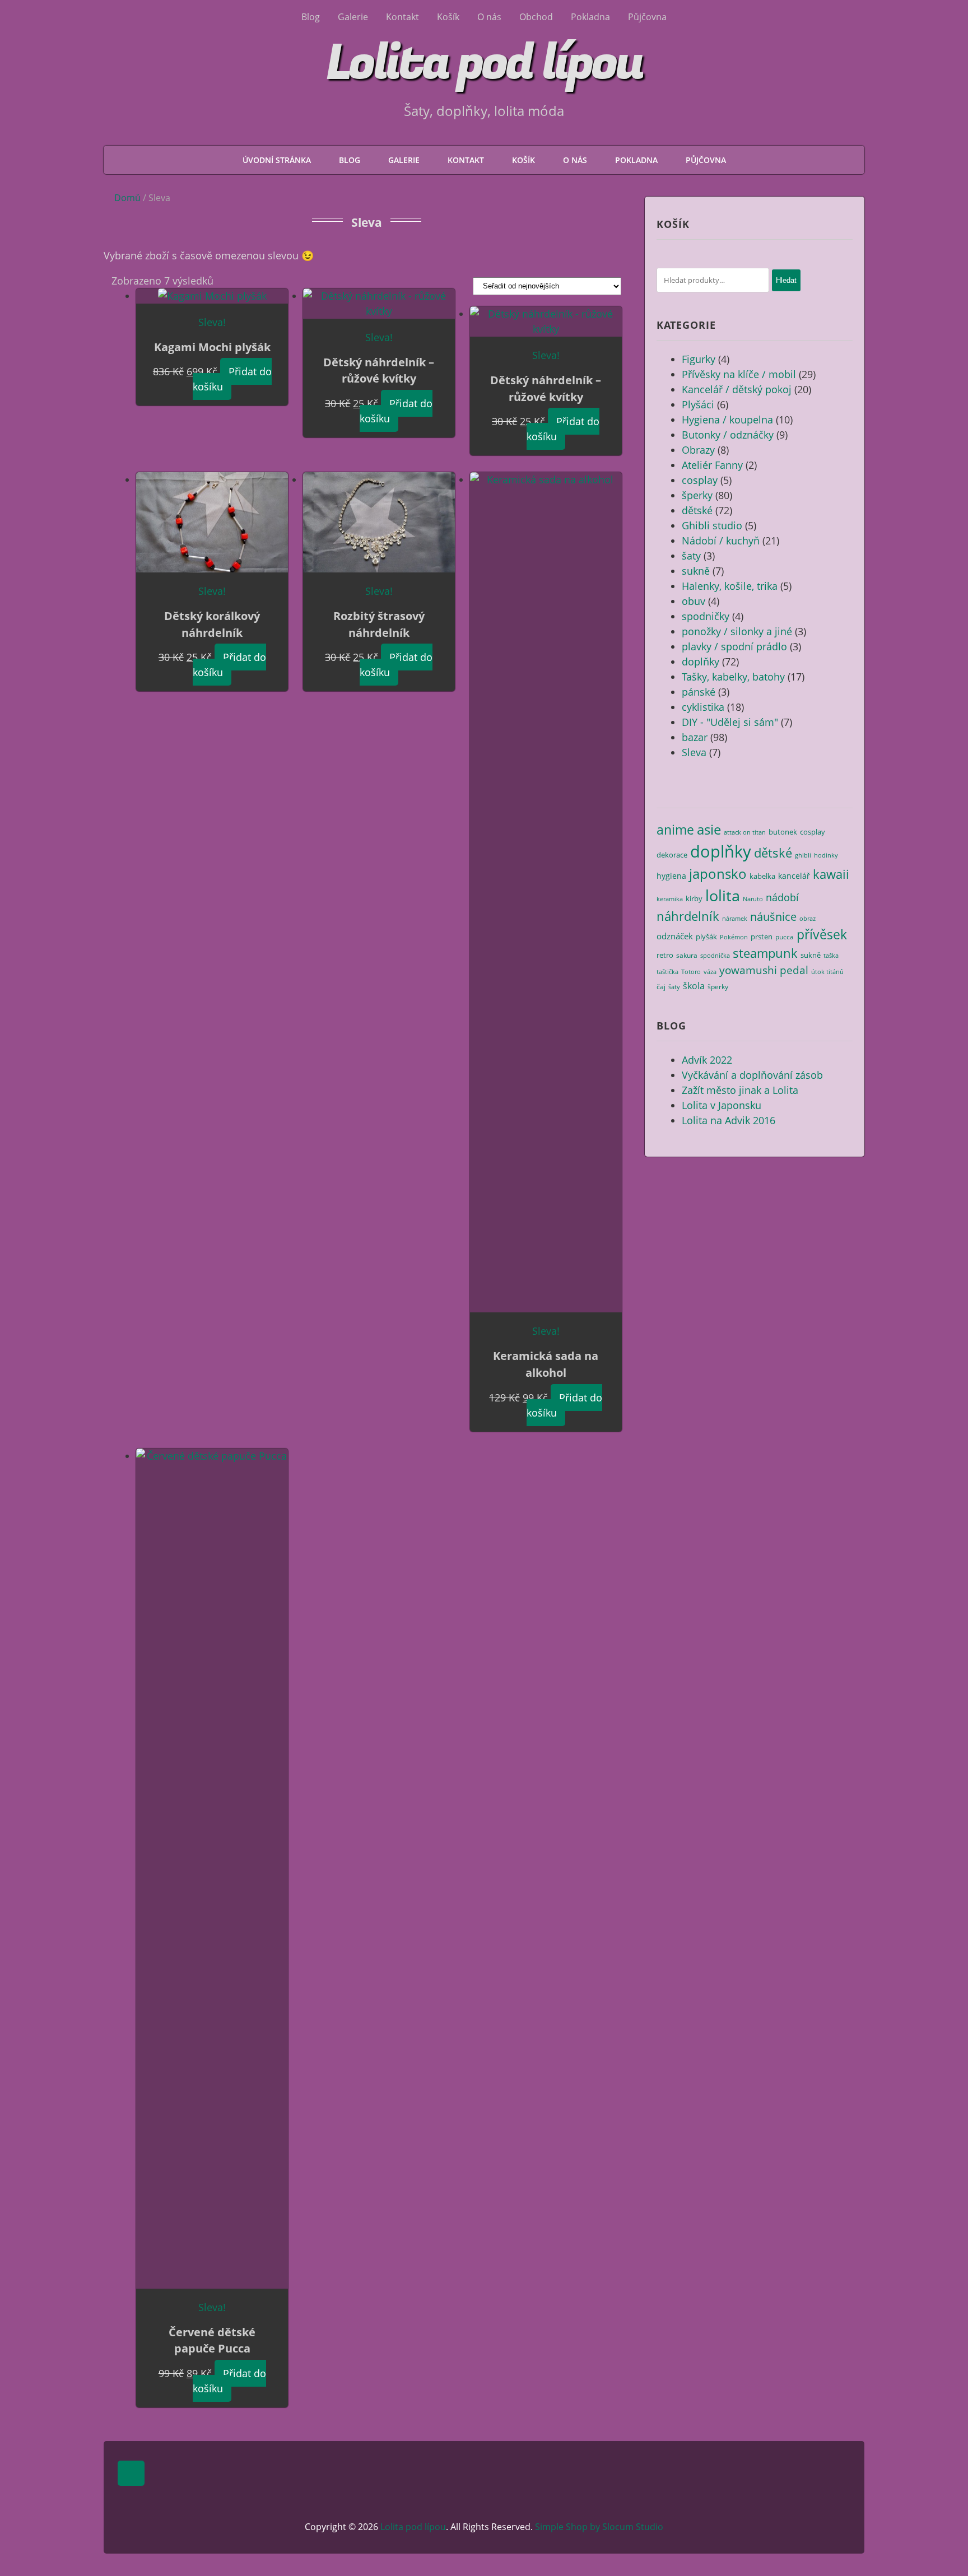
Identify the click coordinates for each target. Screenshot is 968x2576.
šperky (697, 495)
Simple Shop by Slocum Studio (599, 2527)
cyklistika (703, 707)
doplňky (701, 662)
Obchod (536, 17)
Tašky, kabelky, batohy (733, 677)
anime (675, 830)
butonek (783, 832)
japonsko (718, 874)
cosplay (700, 480)
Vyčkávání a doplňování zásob (752, 1075)
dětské (697, 510)
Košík (448, 17)
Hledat (786, 280)
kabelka (762, 876)
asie (709, 829)
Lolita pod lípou (484, 63)
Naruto (753, 899)
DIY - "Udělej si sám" (730, 722)
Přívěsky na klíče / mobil (739, 374)
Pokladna (590, 17)
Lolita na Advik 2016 (729, 1120)
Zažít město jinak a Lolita (740, 1090)
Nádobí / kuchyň (721, 541)
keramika (670, 899)
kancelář (794, 876)
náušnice (773, 917)
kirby (694, 898)
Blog (311, 17)
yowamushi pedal (764, 970)
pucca (785, 937)
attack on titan (745, 832)
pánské (699, 692)
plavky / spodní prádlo (734, 646)
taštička (667, 972)
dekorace (672, 855)
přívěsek (822, 935)
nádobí (782, 897)
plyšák (706, 937)
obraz (808, 919)
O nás (489, 17)
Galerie (353, 17)
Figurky (699, 359)
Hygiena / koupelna (727, 420)
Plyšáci (698, 404)
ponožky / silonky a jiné (737, 631)
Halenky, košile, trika (730, 586)
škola (694, 986)
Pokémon (734, 937)
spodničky (706, 616)
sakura (687, 955)
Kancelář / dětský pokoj (737, 389)
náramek (735, 919)
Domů (127, 198)
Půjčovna (647, 17)
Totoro (691, 972)
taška (831, 956)
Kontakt (402, 17)
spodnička (715, 956)
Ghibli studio (712, 525)
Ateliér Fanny (712, 465)
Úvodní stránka (277, 160)
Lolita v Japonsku (722, 1105)
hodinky (826, 855)
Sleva (694, 752)
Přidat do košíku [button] (232, 379)
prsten (762, 937)
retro (665, 955)
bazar (695, 737)
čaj (661, 986)
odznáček (675, 936)
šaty (691, 556)
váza (710, 972)
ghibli (803, 855)
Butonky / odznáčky (728, 435)
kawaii (831, 874)
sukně (696, 571)
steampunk (765, 953)
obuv (694, 601)
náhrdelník (688, 916)
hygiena (671, 876)
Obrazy (698, 450)
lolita (723, 895)
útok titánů (827, 972)
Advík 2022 (707, 1060)
